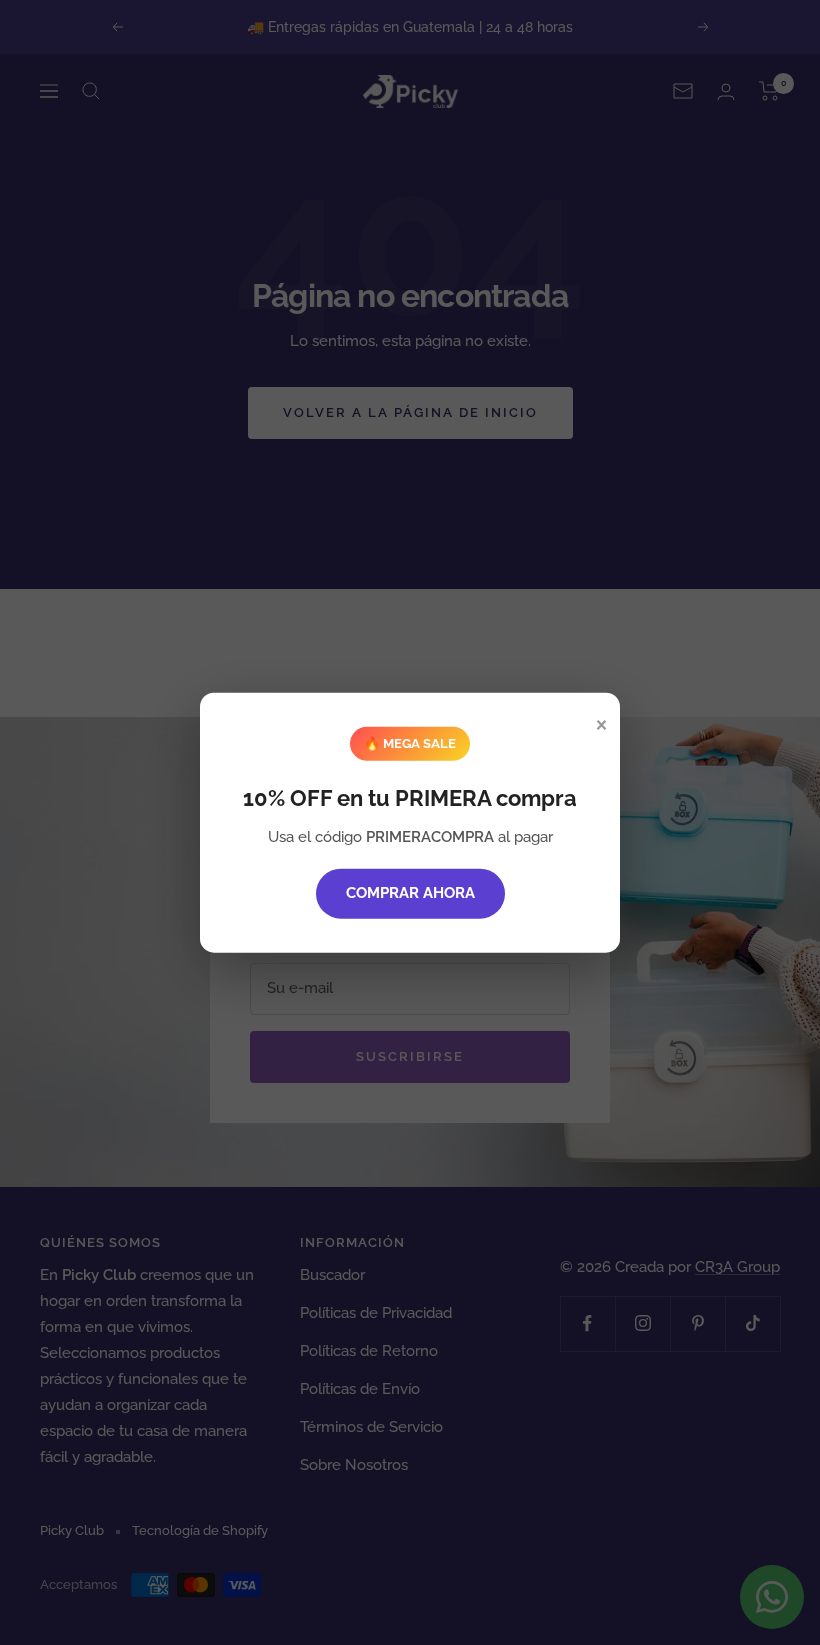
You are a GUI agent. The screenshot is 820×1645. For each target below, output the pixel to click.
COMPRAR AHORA (410, 893)
